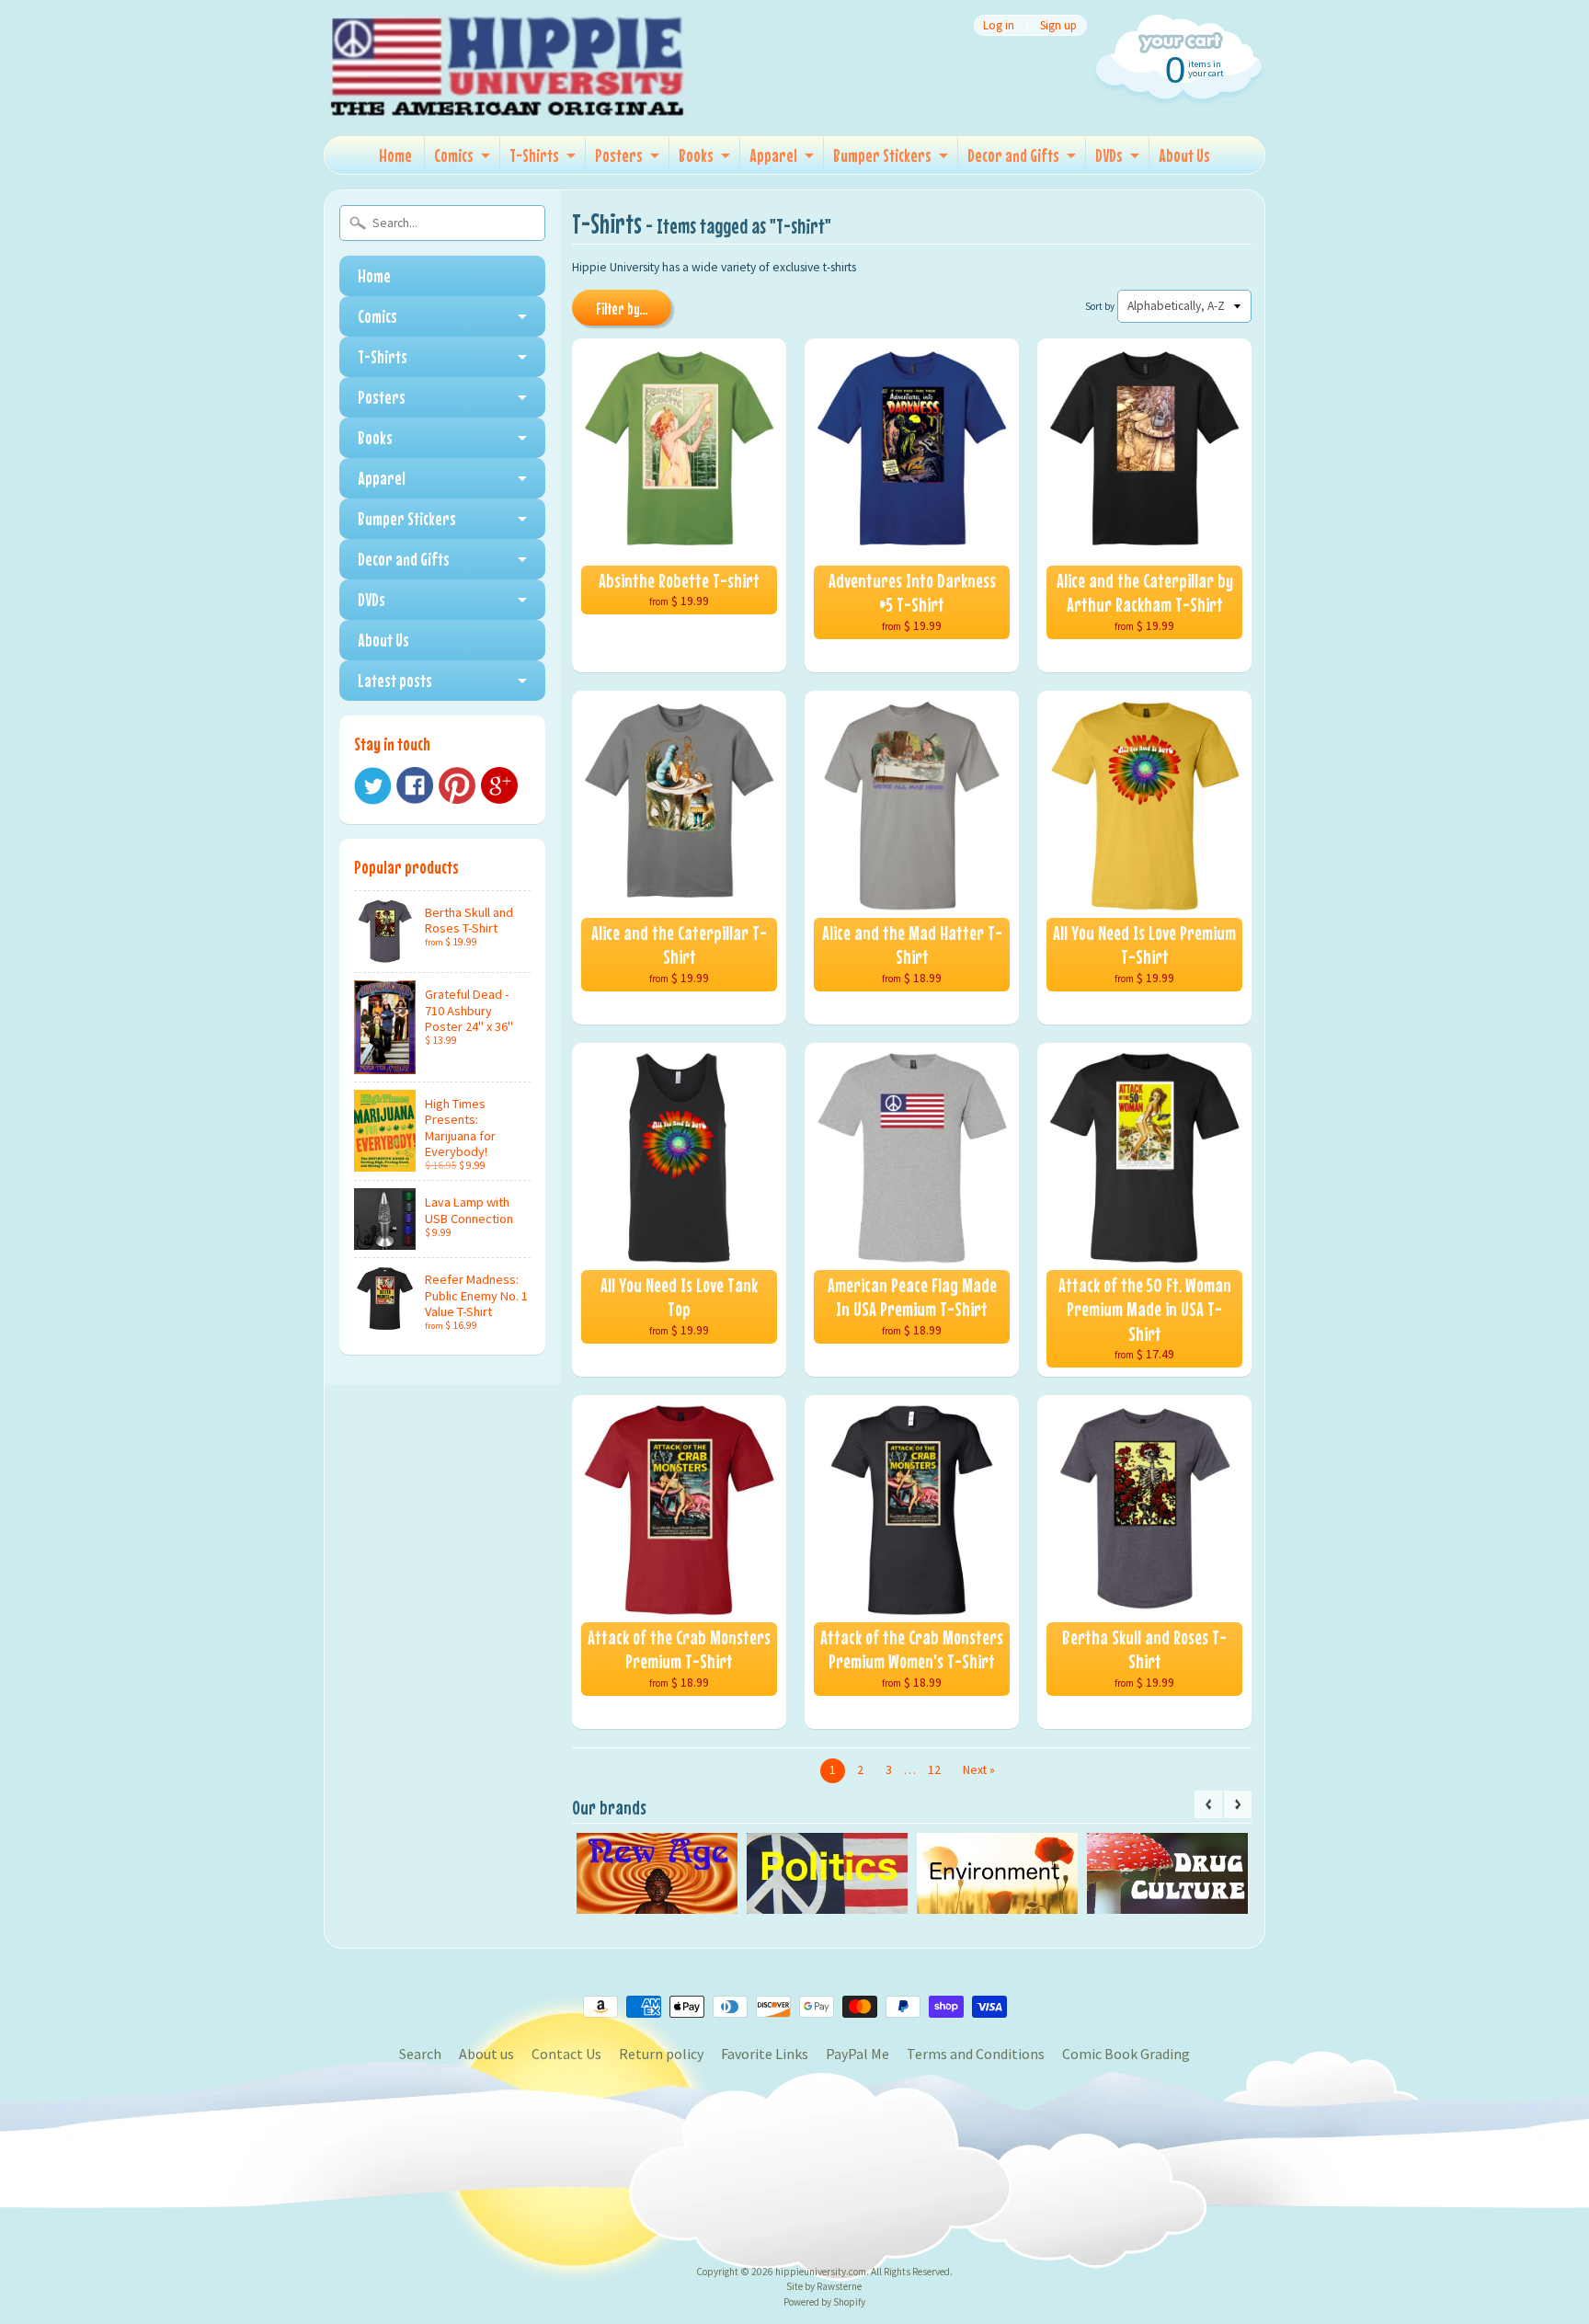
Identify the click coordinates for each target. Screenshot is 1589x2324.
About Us (1184, 155)
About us (486, 2054)
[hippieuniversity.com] (508, 96)
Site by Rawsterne (824, 2286)
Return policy (661, 2054)
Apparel (773, 155)
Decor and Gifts (1013, 155)
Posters (619, 155)
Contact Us (566, 2054)
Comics (454, 155)
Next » (979, 1770)
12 (934, 1770)
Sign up (1058, 25)
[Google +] (499, 785)
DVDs (1109, 155)
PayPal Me (857, 2054)
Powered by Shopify (824, 2302)
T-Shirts (534, 155)
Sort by (1100, 306)
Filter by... (622, 309)
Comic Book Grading (1126, 2054)
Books (696, 155)
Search (420, 2054)
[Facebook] (415, 785)
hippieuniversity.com (821, 2272)
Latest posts (395, 680)
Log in (999, 25)
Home (395, 155)
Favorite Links (765, 2054)
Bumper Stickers (882, 155)
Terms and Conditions (976, 2054)
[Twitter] (372, 786)
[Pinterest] (457, 785)
